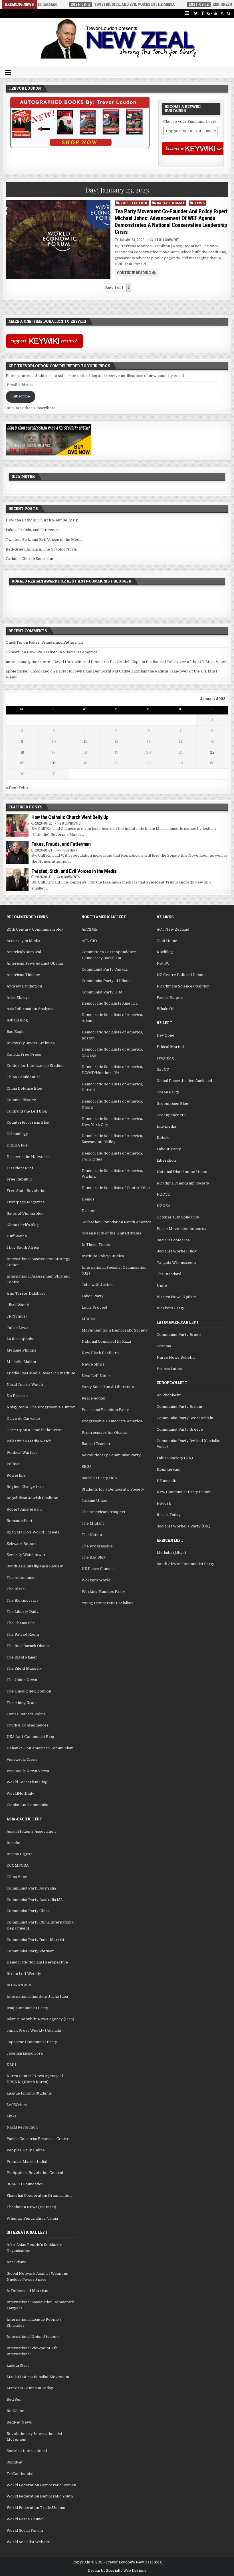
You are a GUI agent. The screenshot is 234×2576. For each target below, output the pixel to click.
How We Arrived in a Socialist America (62, 652)
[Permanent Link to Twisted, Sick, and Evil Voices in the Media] (17, 880)
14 (181, 741)
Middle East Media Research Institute (41, 1373)
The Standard (169, 1274)
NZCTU (164, 1194)
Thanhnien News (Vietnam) (31, 2207)
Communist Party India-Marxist (35, 1940)
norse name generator (26, 662)
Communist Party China (28, 1911)
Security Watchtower (26, 1555)
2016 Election (134, 203)
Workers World (96, 1580)
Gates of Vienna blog (25, 1213)
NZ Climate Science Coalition (183, 986)
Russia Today (169, 1515)
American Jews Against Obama (35, 963)
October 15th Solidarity (178, 1217)
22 (212, 752)
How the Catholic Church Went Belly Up (42, 520)
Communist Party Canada (105, 969)
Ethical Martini (170, 1047)
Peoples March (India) (27, 2162)
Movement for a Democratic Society (115, 1330)
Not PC (163, 963)
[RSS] (222, 13)
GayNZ (163, 1070)
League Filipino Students (29, 2093)
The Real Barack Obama (28, 1646)
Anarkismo (17, 2262)
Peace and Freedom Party (105, 1410)
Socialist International (27, 2451)
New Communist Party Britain (184, 1492)
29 (212, 763)
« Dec (11, 788)
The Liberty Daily (23, 1612)
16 (22, 752)
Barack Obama (171, 203)
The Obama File (21, 1623)
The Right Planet (22, 1657)
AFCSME (90, 929)
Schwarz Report (22, 1544)
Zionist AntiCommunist (28, 1805)
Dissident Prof (20, 1168)
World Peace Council (26, 2519)
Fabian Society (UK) (175, 1458)
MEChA (88, 1319)
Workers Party (171, 1308)
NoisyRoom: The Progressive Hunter (41, 1407)
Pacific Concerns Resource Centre (38, 2139)
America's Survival (24, 952)
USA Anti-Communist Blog (30, 1737)
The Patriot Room (23, 1634)
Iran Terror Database (26, 1293)
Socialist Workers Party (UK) (183, 1526)
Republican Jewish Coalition (32, 1498)
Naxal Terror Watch (25, 1385)
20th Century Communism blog (35, 929)
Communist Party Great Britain (185, 1418)
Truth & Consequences (28, 1725)
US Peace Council (98, 1569)
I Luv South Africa (23, 1247)
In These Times (96, 1245)
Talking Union (94, 1500)
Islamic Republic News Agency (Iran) (40, 2019)
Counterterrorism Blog (28, 1122)
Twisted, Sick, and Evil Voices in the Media (44, 540)
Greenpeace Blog (173, 1104)
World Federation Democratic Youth (40, 2496)
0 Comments (71, 823)
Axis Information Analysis (30, 1009)
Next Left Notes (96, 1376)
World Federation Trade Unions (36, 2508)
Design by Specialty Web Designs (117, 2571)
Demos (88, 1199)
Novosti (164, 1503)
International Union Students (33, 2337)
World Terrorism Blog (27, 1782)
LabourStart (18, 2365)
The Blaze (16, 1589)
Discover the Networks (28, 1157)
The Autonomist (21, 1578)
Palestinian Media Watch (29, 1441)
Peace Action (93, 1398)
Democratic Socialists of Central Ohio (116, 1188)
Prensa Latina (169, 1369)
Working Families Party (103, 1592)
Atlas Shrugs (18, 998)
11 (85, 741)
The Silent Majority (24, 1668)
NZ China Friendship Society (183, 1183)
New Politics (93, 1364)
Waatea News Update (176, 1297)
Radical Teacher (96, 1444)
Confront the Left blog (27, 1111)
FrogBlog (165, 1058)
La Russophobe (21, 1339)
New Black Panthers (100, 1353)
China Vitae (17, 1877)
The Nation (92, 1535)
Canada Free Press (24, 1054)
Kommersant (169, 1469)
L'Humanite (167, 1481)
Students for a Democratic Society (113, 1489)
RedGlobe (15, 2411)
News (199, 203)
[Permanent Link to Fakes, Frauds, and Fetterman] (17, 852)
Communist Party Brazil (179, 1335)
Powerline (16, 1475)
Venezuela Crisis (22, 1759)
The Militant (93, 1523)
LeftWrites (17, 2105)
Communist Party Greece (180, 1429)
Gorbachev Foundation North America (116, 1222)
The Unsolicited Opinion (29, 1691)
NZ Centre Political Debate (181, 975)
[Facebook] (202, 13)
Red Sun (14, 2399)
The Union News (22, 1680)
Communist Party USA (102, 992)
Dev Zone (166, 1035)
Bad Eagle (16, 1032)
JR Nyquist (17, 1316)
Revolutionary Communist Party (111, 1455)
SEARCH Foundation (25, 2184)
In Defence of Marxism (27, 2291)
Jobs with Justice (98, 1285)
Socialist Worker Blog (177, 1251)
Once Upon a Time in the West (34, 1430)
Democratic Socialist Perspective (37, 1962)
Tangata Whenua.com (176, 1263)
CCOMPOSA (18, 1865)
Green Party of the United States (111, 1233)
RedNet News (19, 2422)
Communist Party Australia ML (35, 1900)
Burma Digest (19, 1854)
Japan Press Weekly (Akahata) (35, 2030)
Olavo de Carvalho (23, 1418)
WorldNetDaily (20, 1793)
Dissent (89, 1211)
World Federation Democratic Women (41, 2485)
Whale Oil (166, 1009)
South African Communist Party (185, 1564)
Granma (164, 1346)
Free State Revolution (27, 1191)
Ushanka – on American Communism (40, 1748)
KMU (11, 2065)
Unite (162, 1285)
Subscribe (21, 396)
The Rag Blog (94, 1557)
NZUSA (164, 1206)
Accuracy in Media (23, 941)
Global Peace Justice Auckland (184, 1081)
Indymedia (166, 1126)
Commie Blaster (21, 1100)
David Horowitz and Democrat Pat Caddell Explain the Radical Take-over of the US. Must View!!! (140, 662)
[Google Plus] (209, 13)
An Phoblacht (169, 1395)
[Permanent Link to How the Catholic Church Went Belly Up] (17, 826)
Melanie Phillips (21, 1350)
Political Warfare (22, 1452)
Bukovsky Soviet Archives (31, 1043)
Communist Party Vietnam (31, 1951)
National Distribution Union (182, 1172)
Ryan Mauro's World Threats (33, 1532)
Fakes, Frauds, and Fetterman (33, 530)
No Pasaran (17, 1396)
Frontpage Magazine (26, 1202)
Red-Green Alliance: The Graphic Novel (42, 549)
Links (12, 2116)
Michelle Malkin (21, 1362)
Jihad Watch (18, 1305)
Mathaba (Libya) (171, 1553)
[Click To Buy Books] (80, 147)
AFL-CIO (89, 941)
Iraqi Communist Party (27, 2008)
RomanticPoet (19, 1521)
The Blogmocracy (23, 1600)
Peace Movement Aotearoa (181, 1229)
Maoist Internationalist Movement (38, 2377)
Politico (14, 1464)
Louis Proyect (94, 1307)
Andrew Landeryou (24, 986)
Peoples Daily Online (26, 2150)
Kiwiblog (165, 952)
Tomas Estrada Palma (26, 1714)
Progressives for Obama (104, 1432)
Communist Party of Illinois (107, 981)
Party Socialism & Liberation (108, 1387)
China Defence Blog (24, 1088)
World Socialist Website (28, 2542)
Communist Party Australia (31, 1888)
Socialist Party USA (99, 1478)
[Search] (229, 13)
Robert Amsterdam (24, 1509)
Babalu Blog (17, 1020)
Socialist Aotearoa (173, 1240)
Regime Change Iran (25, 1487)
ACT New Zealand (173, 929)
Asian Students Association (31, 1831)
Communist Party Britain (179, 1407)
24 (54, 763)
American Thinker (23, 975)
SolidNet (15, 2462)
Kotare (163, 1138)
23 (22, 763)
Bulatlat (14, 1843)
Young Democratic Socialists (108, 1603)
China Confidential (23, 1077)
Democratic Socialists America (110, 1003)
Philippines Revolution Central (35, 2173)
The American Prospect (103, 1512)
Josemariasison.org (25, 2053)
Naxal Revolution (22, 2127)
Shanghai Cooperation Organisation (39, 2195)
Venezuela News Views (28, 1771)
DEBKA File (17, 1145)
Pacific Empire (170, 998)
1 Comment (69, 850)
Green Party (168, 1092)
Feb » (24, 788)
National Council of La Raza (106, 1341)
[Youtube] (216, 13)
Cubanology (17, 1134)
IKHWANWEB (20, 1985)
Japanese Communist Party (32, 2042)
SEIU (86, 1466)
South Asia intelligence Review (35, 1566)
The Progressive (97, 1546)
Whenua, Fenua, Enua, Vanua (32, 2218)
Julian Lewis (18, 1328)
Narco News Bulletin (176, 1357)
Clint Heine (167, 941)
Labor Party (93, 1296)
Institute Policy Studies (103, 1256)
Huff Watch (17, 1236)
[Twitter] (196, 13)
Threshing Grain (22, 1703)
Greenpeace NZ (171, 1115)
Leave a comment (166, 240)
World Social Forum (25, 2530)
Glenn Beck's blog (23, 1225)
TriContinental (20, 2474)
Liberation (166, 1160)
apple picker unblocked (28, 671)
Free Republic (20, 1179)
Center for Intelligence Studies (35, 1066)
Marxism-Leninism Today (30, 2388)
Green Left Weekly (24, 1974)
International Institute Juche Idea (37, 1996)
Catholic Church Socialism (29, 559)
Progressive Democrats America (112, 1421)
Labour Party (169, 1149)
